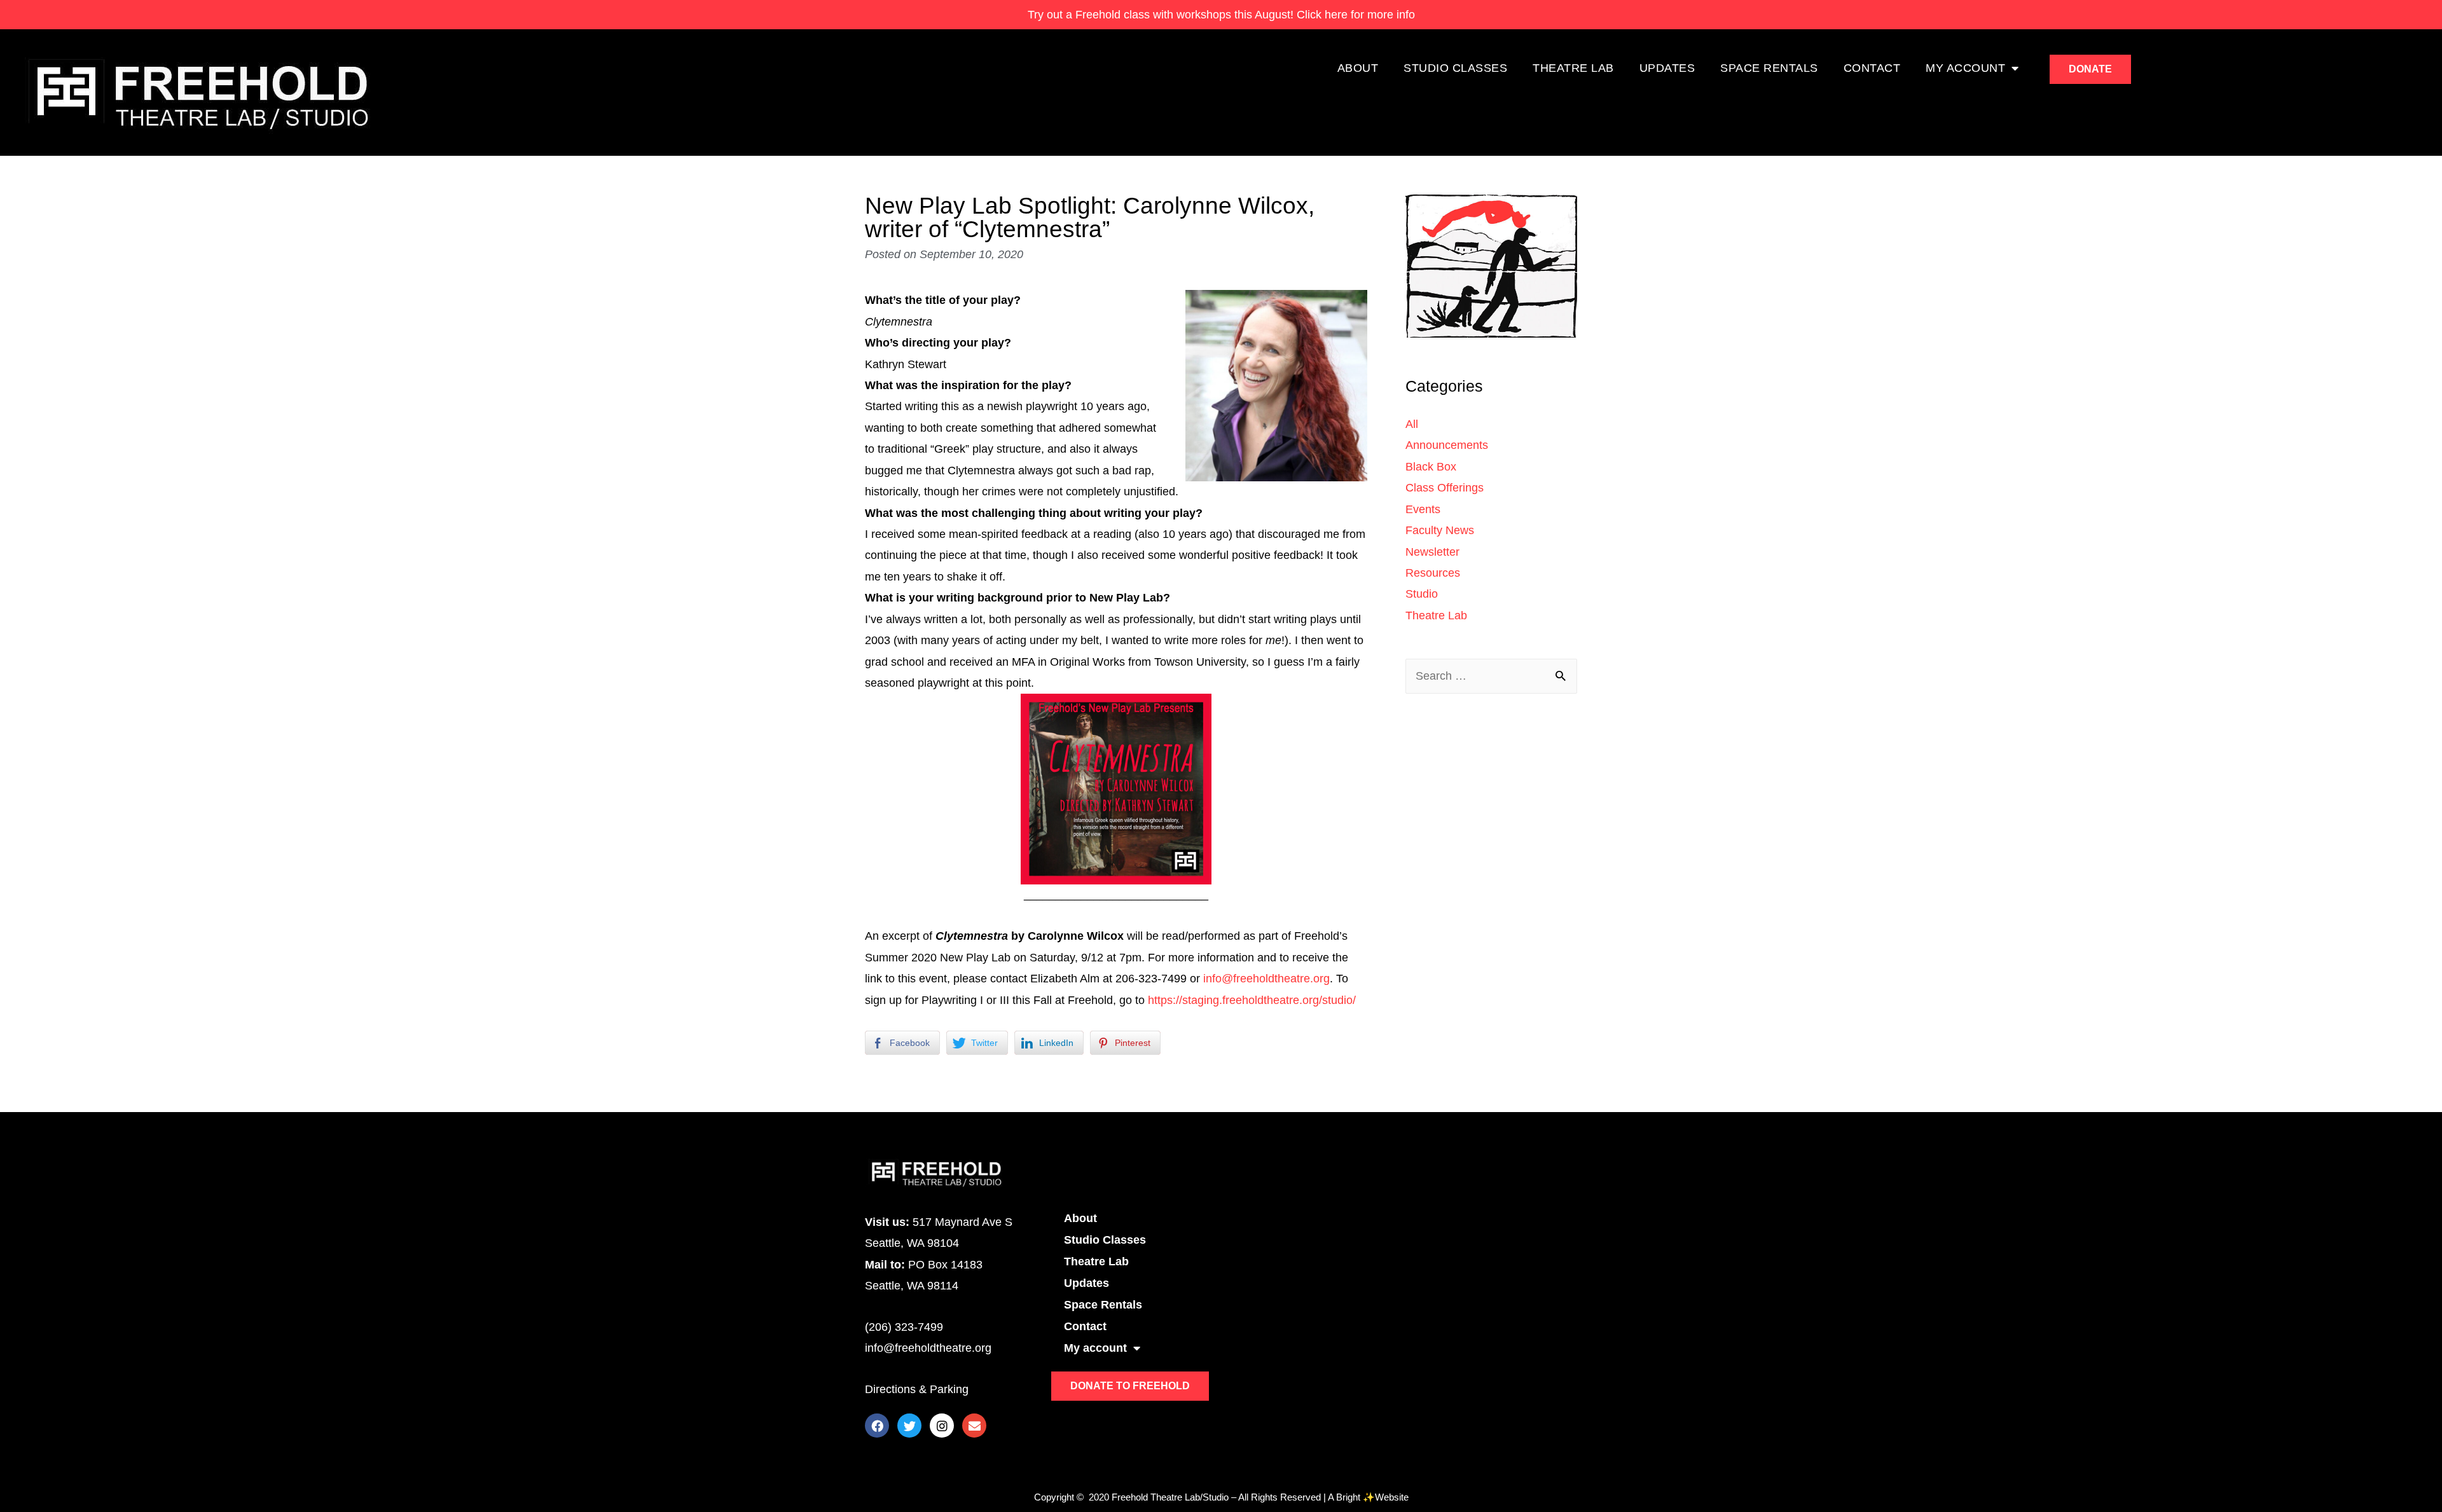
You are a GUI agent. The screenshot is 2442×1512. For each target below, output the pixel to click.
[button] (2090, 69)
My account (1965, 68)
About (1358, 68)
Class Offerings (1445, 488)
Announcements (1447, 445)
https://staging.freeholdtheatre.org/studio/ (1252, 1000)
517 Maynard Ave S (962, 1222)
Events (1423, 509)
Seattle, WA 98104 (912, 1243)
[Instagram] (942, 1426)
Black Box (1431, 467)
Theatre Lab (1573, 68)
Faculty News (1440, 530)
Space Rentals (1769, 68)
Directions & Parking (917, 1389)
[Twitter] (909, 1426)
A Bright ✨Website (1368, 1497)
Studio (1422, 594)
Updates (1667, 68)
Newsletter (1432, 552)
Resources (1433, 573)
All (1412, 424)
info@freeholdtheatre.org (1266, 979)
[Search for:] (1491, 676)
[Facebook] (877, 1426)
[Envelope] (974, 1426)
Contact (1872, 68)
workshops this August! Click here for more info (1221, 15)
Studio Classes (1455, 68)
